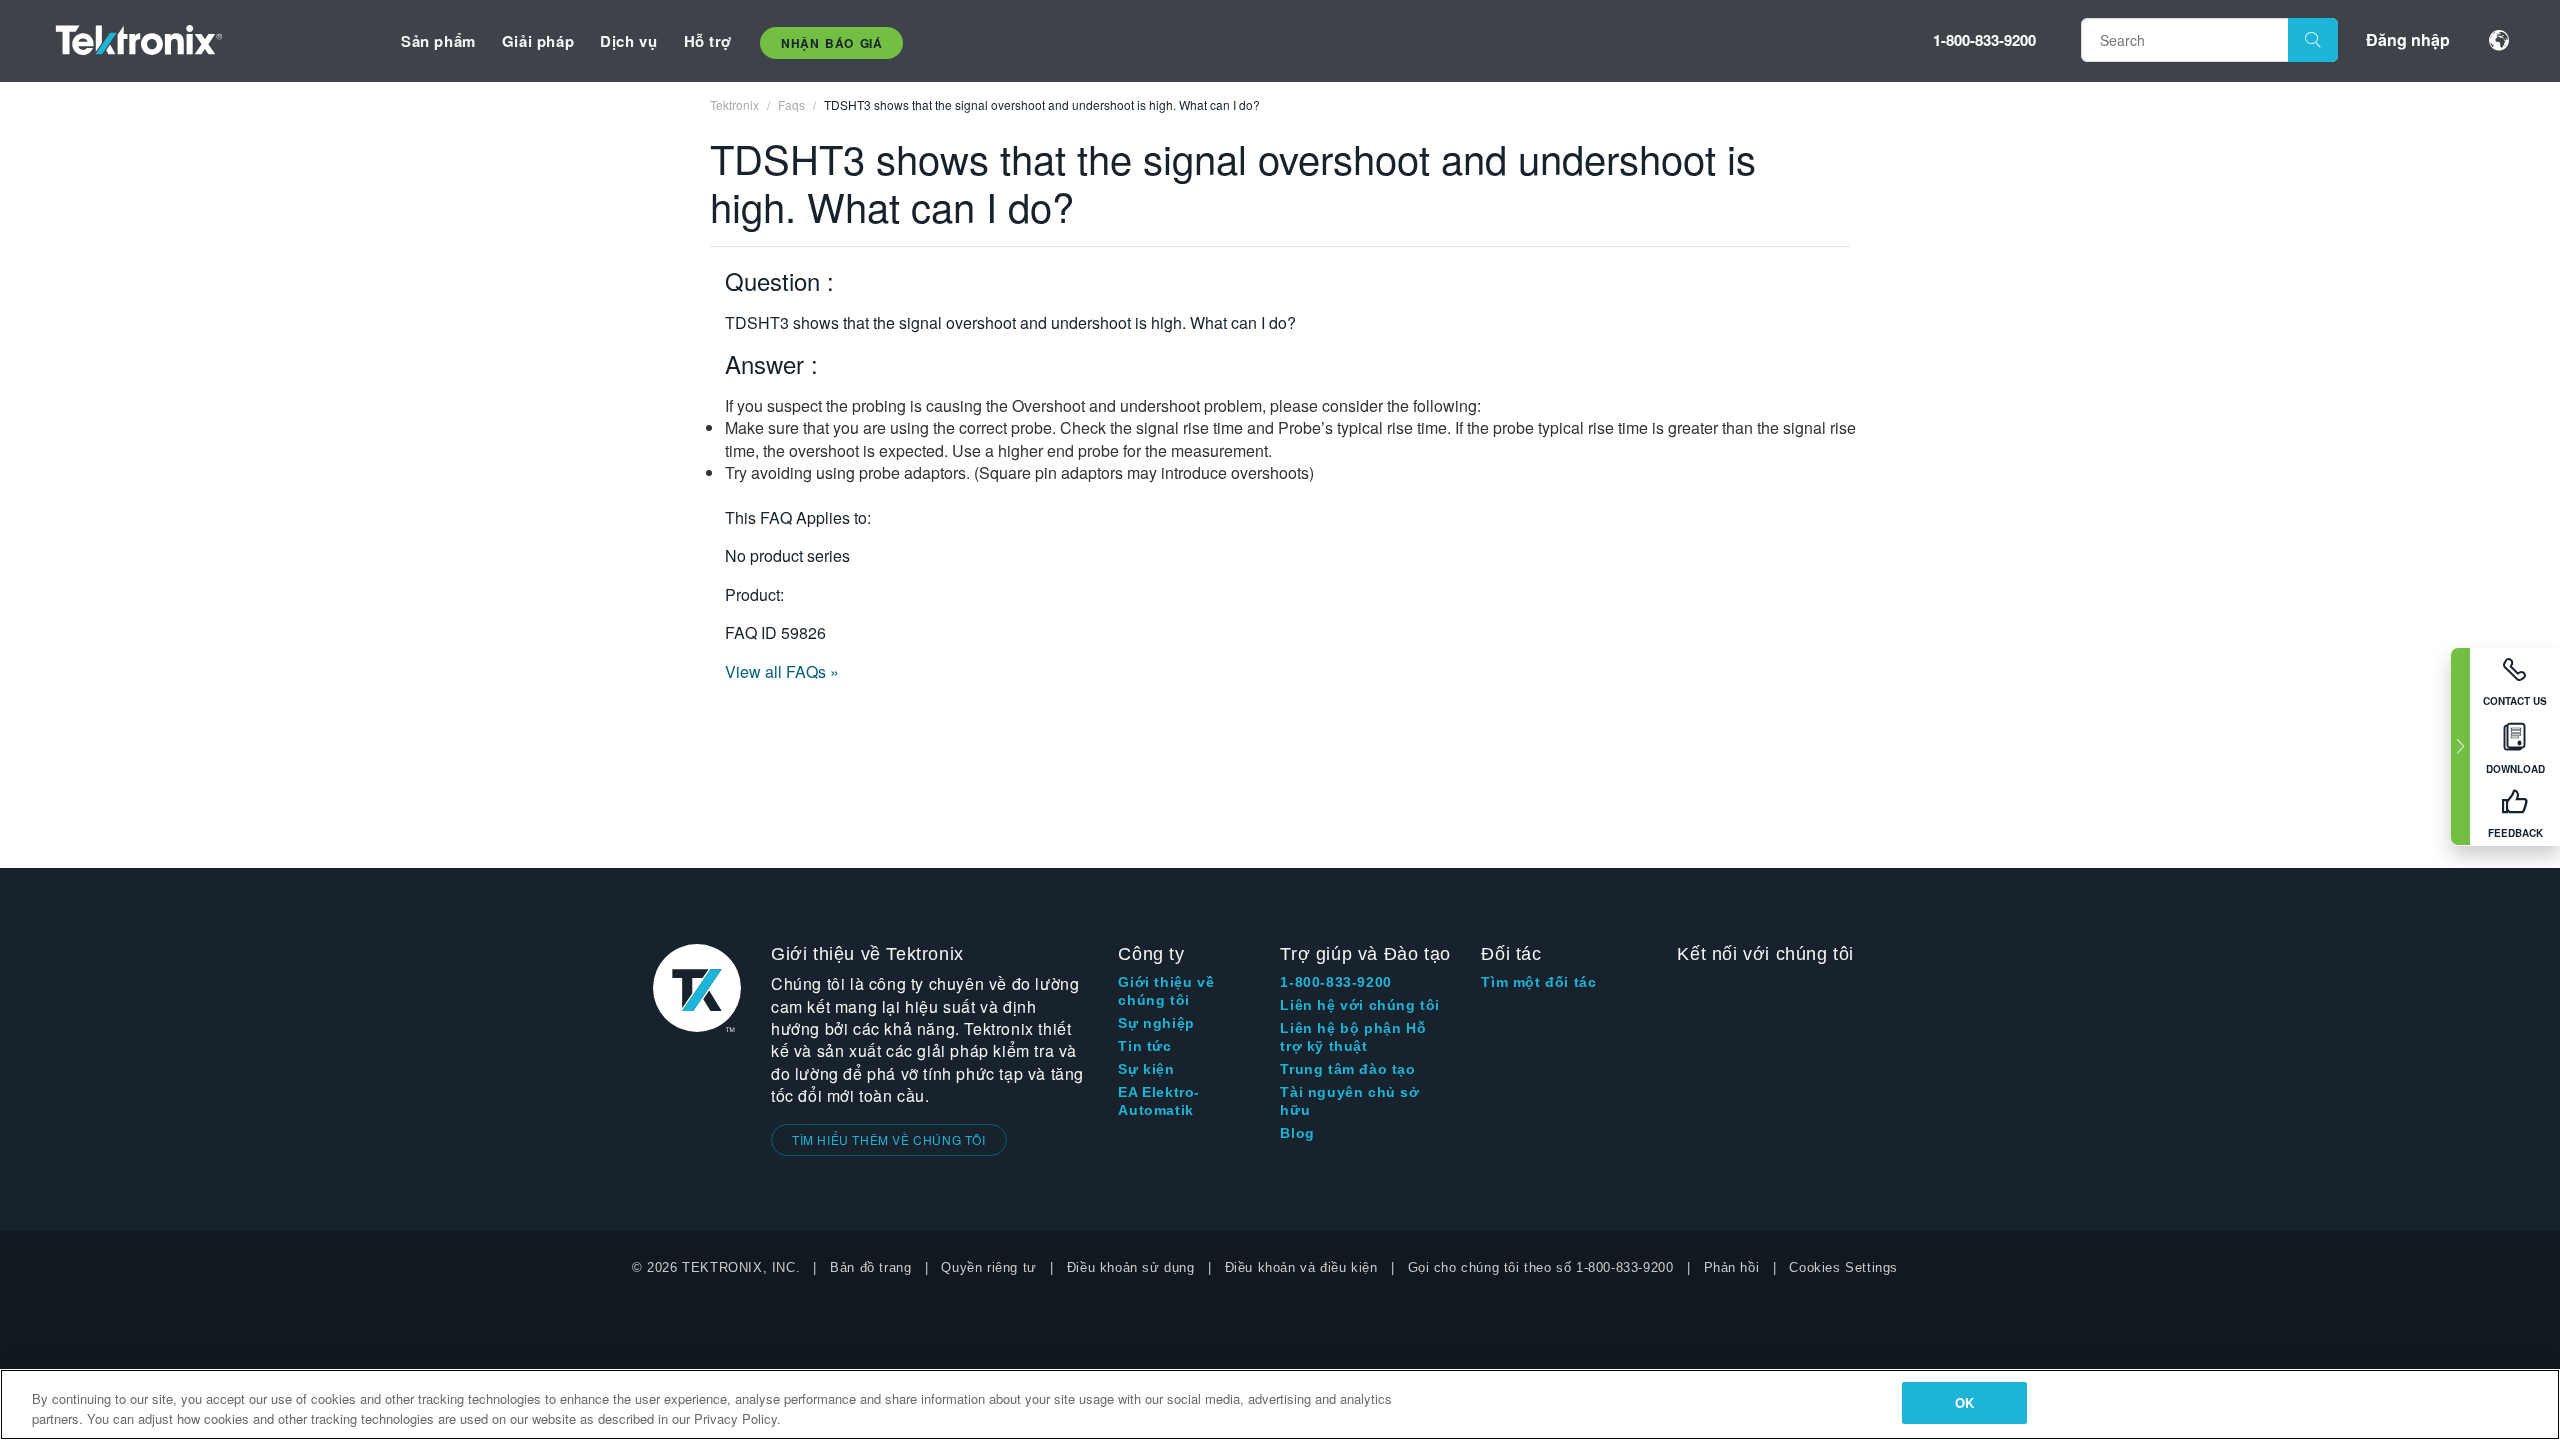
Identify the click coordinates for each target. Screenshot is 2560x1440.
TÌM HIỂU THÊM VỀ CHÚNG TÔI (889, 1139)
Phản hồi (1732, 1267)
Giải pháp (538, 41)
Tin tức (1144, 1046)
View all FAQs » (782, 671)
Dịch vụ (628, 41)
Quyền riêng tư (988, 1267)
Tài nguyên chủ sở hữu (1349, 1101)
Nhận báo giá (831, 43)
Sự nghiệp (1156, 1023)
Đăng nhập (2408, 39)
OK (1964, 1402)
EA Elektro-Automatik (1159, 1101)
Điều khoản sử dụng (1131, 1267)
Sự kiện (1146, 1069)
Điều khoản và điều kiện (1301, 1267)
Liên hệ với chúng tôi (1360, 1005)
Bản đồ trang (870, 1267)
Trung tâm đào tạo (1347, 1069)
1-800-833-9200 (1984, 40)
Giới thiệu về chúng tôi (1166, 991)
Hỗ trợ (708, 41)
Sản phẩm (438, 41)
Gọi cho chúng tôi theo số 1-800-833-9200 (1541, 1267)
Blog (1297, 1133)
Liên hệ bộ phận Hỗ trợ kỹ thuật (1353, 1037)
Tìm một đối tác (1538, 982)
